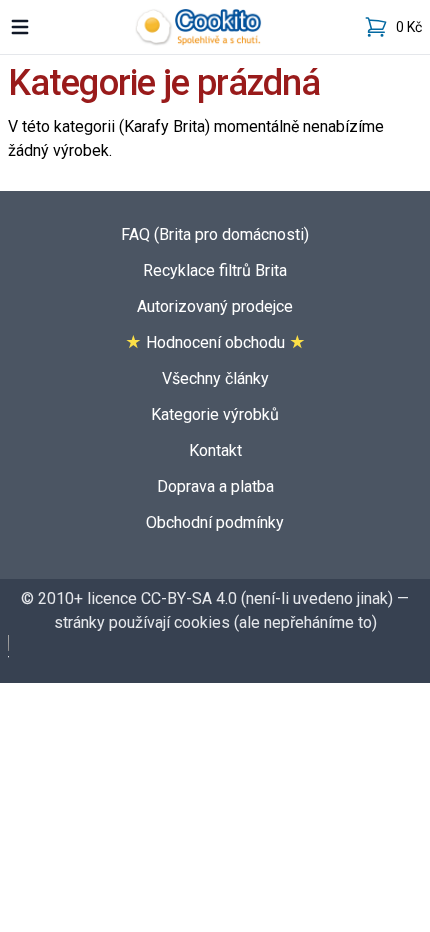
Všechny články (215, 378)
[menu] (20, 27)
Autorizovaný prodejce (215, 306)
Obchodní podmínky (215, 522)
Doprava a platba (215, 486)
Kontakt (215, 450)
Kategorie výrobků (215, 414)
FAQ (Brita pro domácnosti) (215, 234)
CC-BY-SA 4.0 (189, 598)
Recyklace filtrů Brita (215, 270)
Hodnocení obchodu (215, 342)
